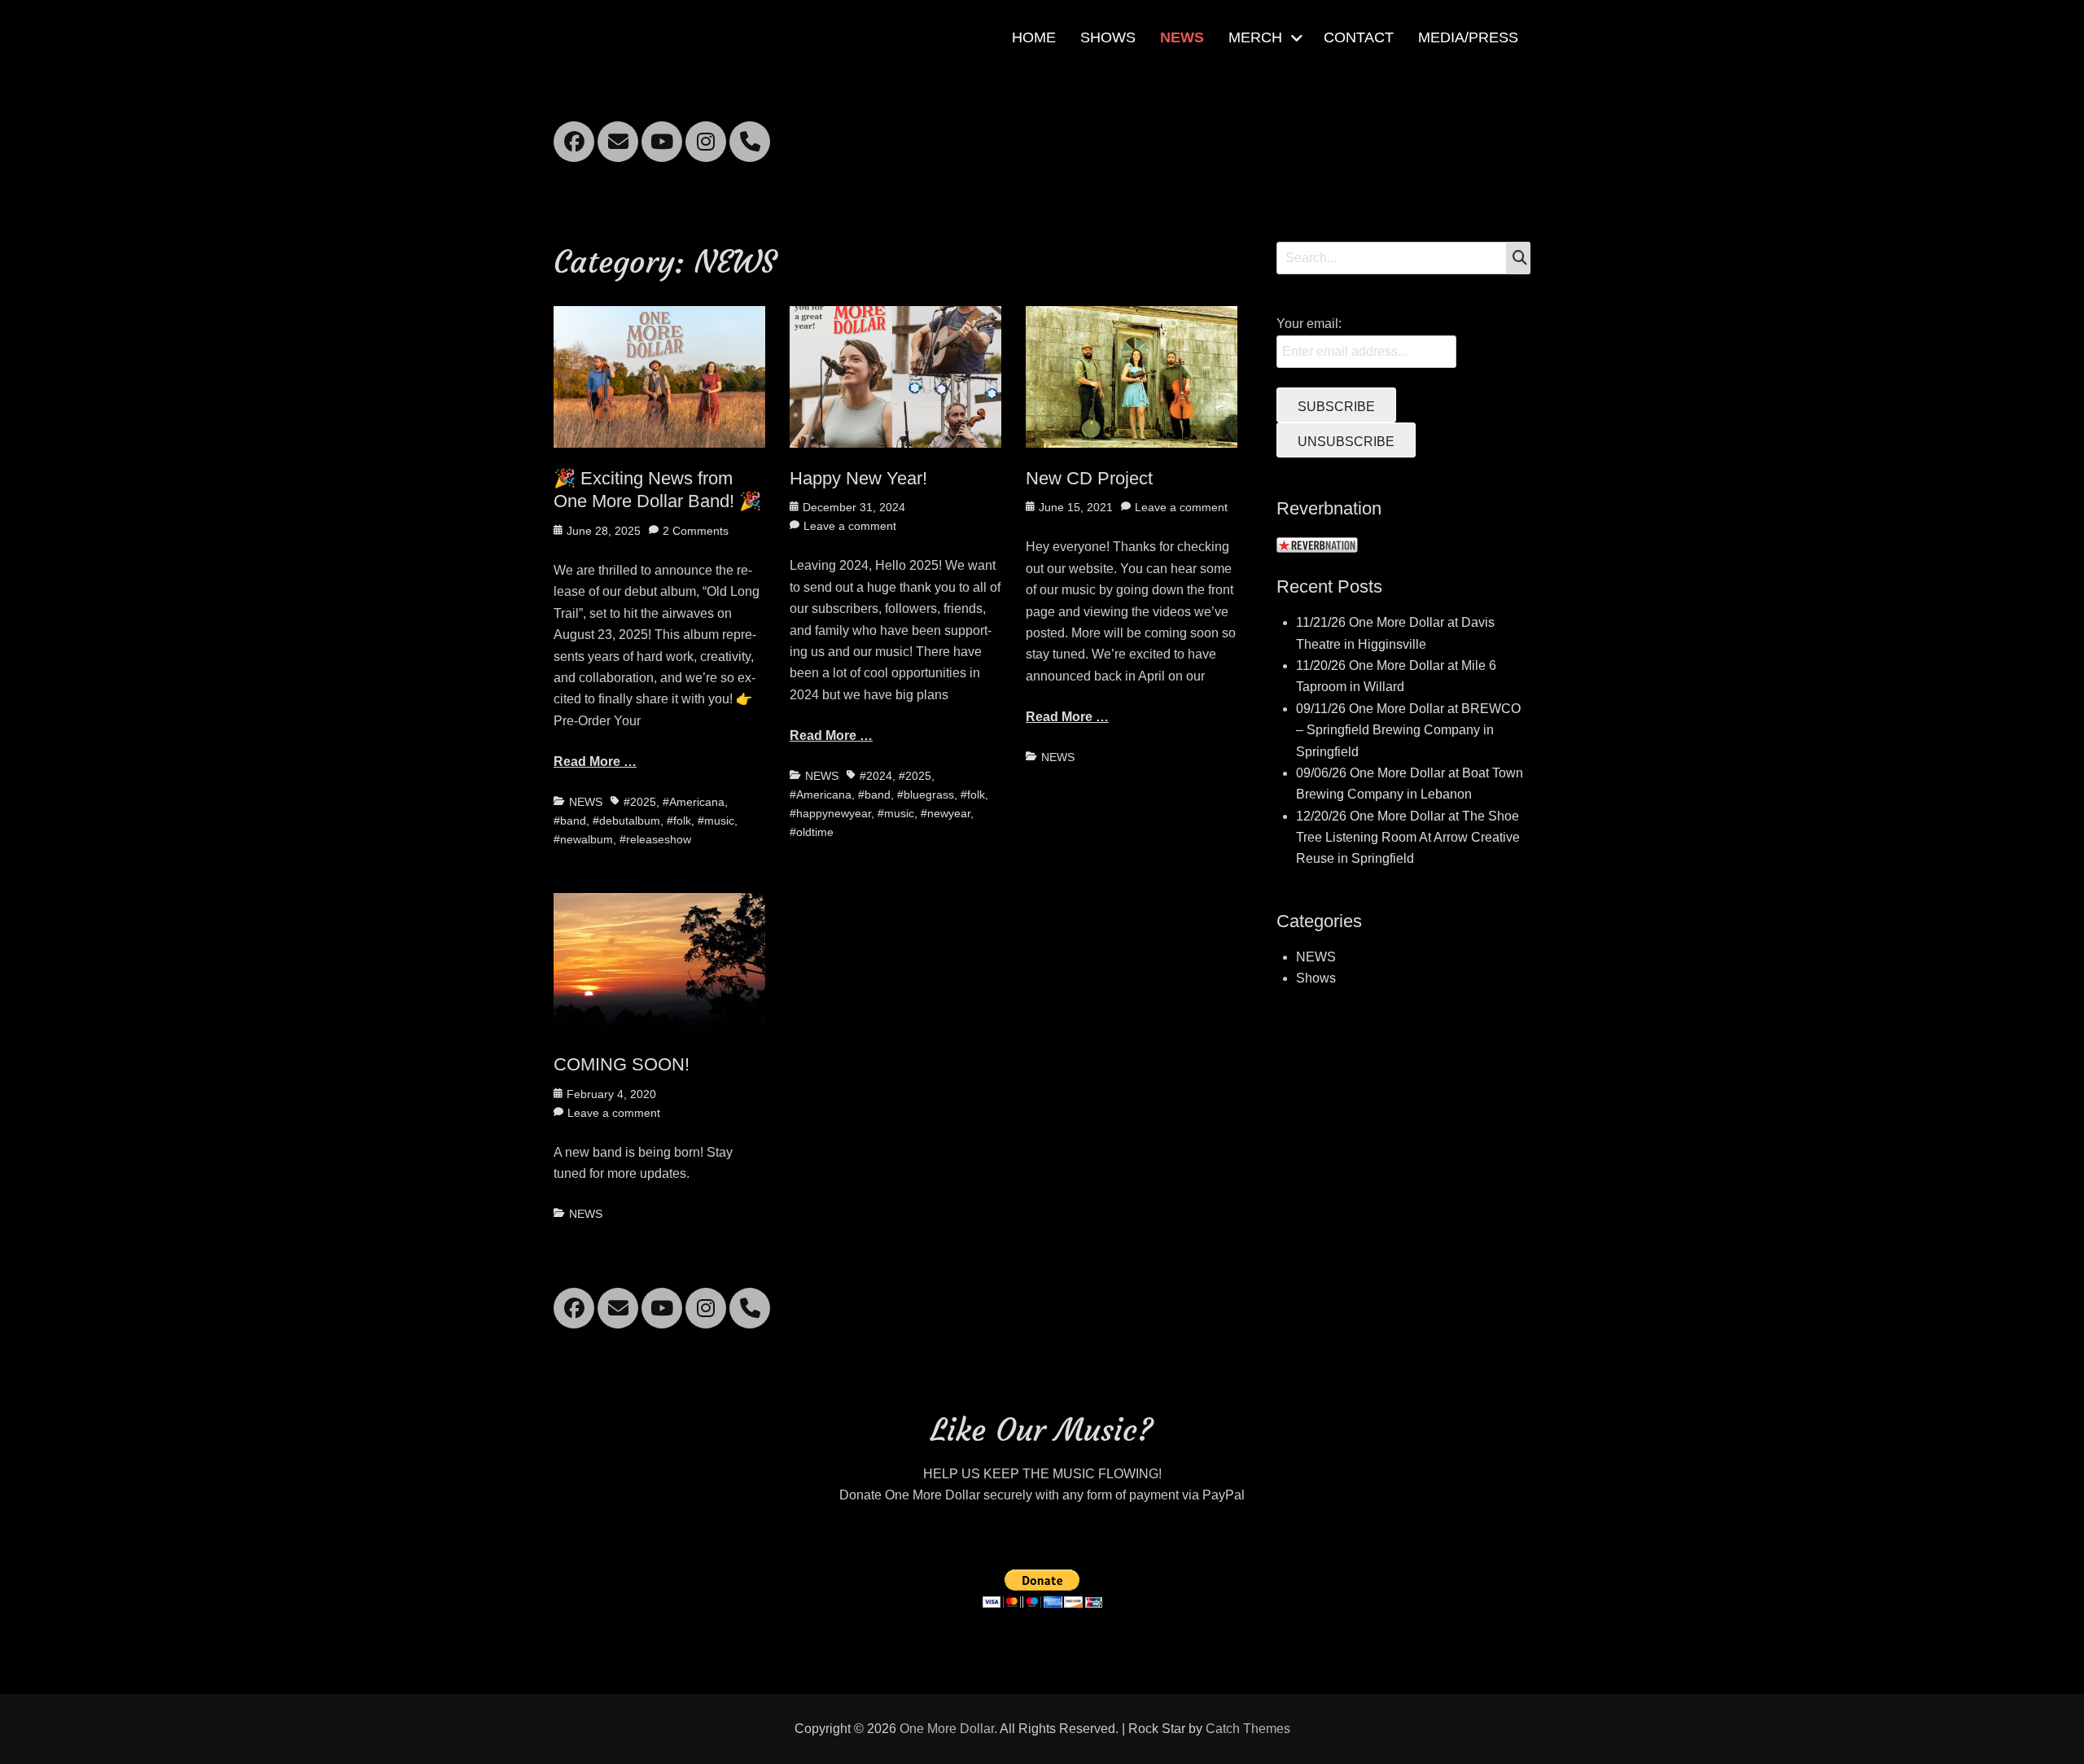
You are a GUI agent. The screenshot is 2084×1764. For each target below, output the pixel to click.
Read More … (595, 762)
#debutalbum (626, 821)
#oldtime (812, 832)
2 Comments (696, 531)
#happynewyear (830, 813)
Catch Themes (1248, 1729)
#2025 (640, 802)
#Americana (694, 802)
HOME (1034, 37)
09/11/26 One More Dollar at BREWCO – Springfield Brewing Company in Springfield (1408, 730)
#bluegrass (926, 794)
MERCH (1255, 37)
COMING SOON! (622, 1064)
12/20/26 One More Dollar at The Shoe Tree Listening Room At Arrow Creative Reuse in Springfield (1408, 838)
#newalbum (583, 839)
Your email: (1309, 324)
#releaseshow (655, 839)
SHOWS (1108, 37)
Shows (1316, 978)
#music (716, 821)
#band (570, 821)
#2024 (876, 776)
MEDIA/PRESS (1468, 37)
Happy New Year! (858, 478)
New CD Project (1089, 478)
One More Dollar (947, 1729)
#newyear (946, 813)
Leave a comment (850, 526)
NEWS (1182, 37)
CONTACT (1359, 37)
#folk (679, 821)
